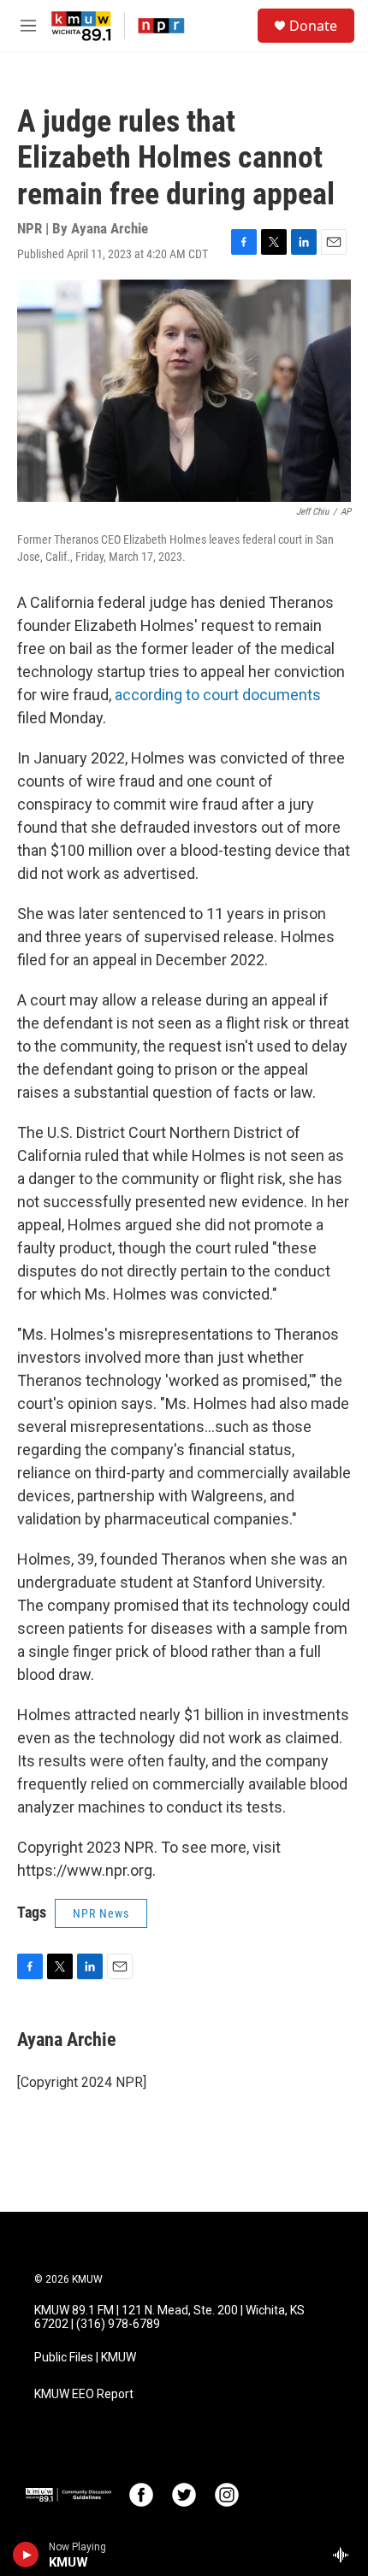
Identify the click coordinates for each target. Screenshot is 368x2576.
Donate (313, 26)
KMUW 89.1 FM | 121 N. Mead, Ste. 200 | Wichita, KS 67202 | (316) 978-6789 (169, 2317)
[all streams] (345, 2555)
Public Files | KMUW (85, 2358)
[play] (26, 2555)
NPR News (101, 1913)
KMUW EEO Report (84, 2394)
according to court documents (218, 695)
